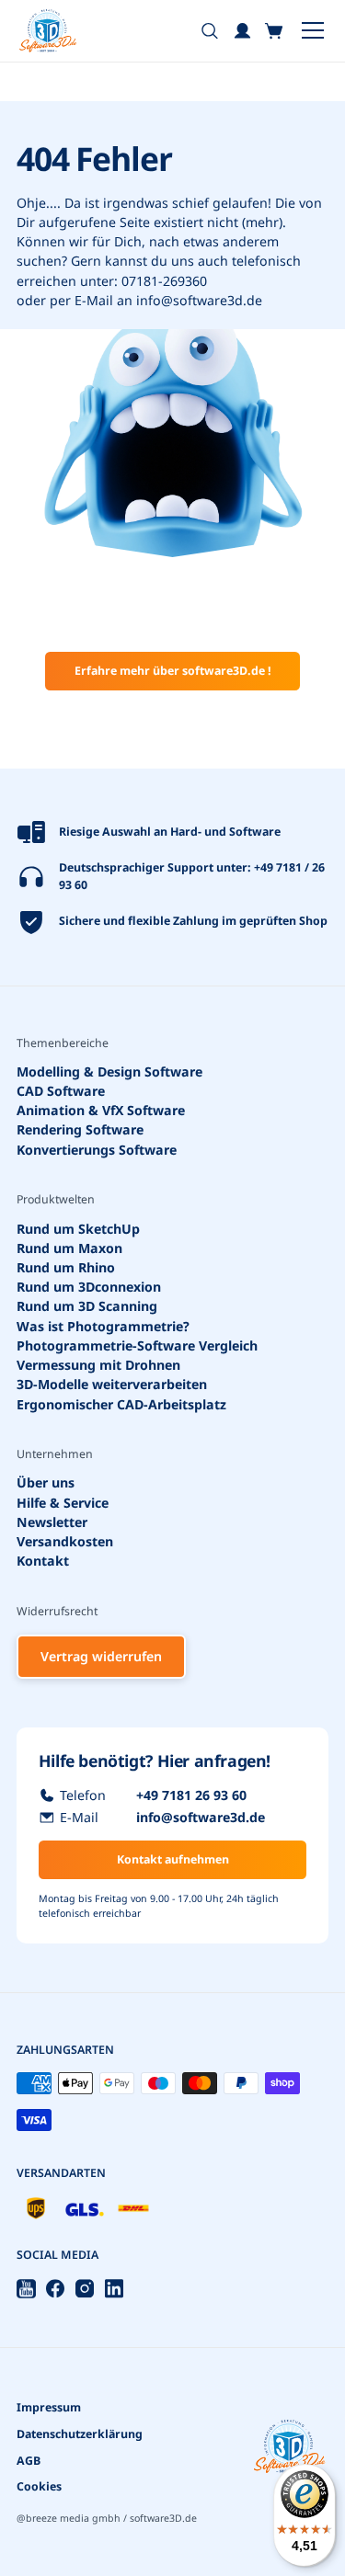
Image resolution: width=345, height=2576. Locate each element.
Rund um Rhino (66, 1267)
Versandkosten (65, 1541)
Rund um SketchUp (78, 1229)
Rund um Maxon (69, 1248)
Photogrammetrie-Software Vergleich (137, 1345)
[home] (48, 31)
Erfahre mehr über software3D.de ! (173, 671)
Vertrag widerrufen (101, 1656)
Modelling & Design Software (109, 1071)
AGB (29, 2461)
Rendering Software (80, 1130)
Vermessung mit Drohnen (98, 1365)
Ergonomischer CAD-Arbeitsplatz (121, 1404)
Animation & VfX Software (101, 1110)
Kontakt (43, 1561)
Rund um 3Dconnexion (89, 1287)
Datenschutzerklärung (80, 2434)
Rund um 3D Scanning (87, 1307)
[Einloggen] (242, 31)
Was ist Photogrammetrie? (103, 1326)
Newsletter (52, 1522)
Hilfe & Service (63, 1503)
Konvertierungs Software (97, 1150)
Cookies (39, 2486)
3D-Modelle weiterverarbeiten (112, 1384)
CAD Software (61, 1091)
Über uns (46, 1483)
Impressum (49, 2407)
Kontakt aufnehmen (173, 1859)
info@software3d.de (199, 300)
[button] (275, 31)
